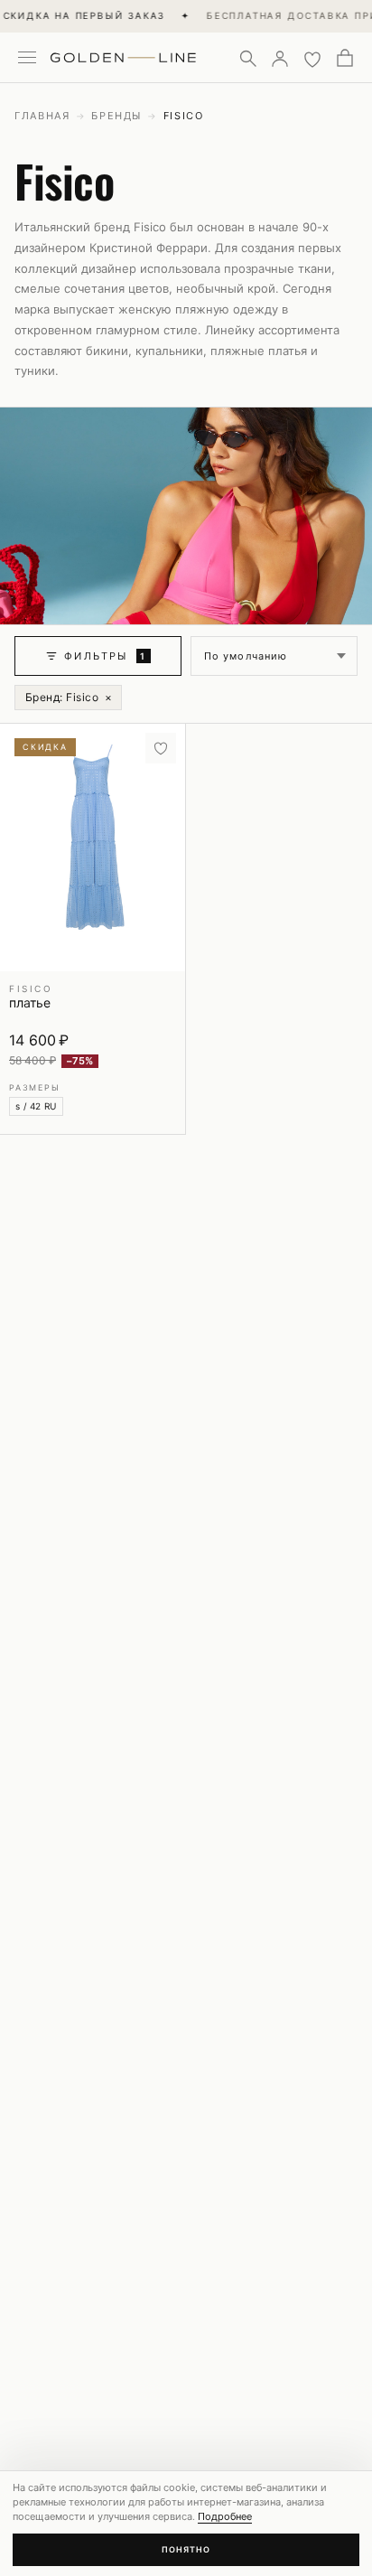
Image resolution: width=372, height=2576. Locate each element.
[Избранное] (312, 58)
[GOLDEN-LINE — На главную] (123, 54)
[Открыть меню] (27, 58)
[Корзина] (345, 58)
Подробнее (225, 2516)
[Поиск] (247, 58)
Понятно (186, 2549)
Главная (42, 116)
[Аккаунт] (280, 58)
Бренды (116, 116)
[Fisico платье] (93, 847)
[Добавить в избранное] (161, 748)
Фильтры (105, 656)
